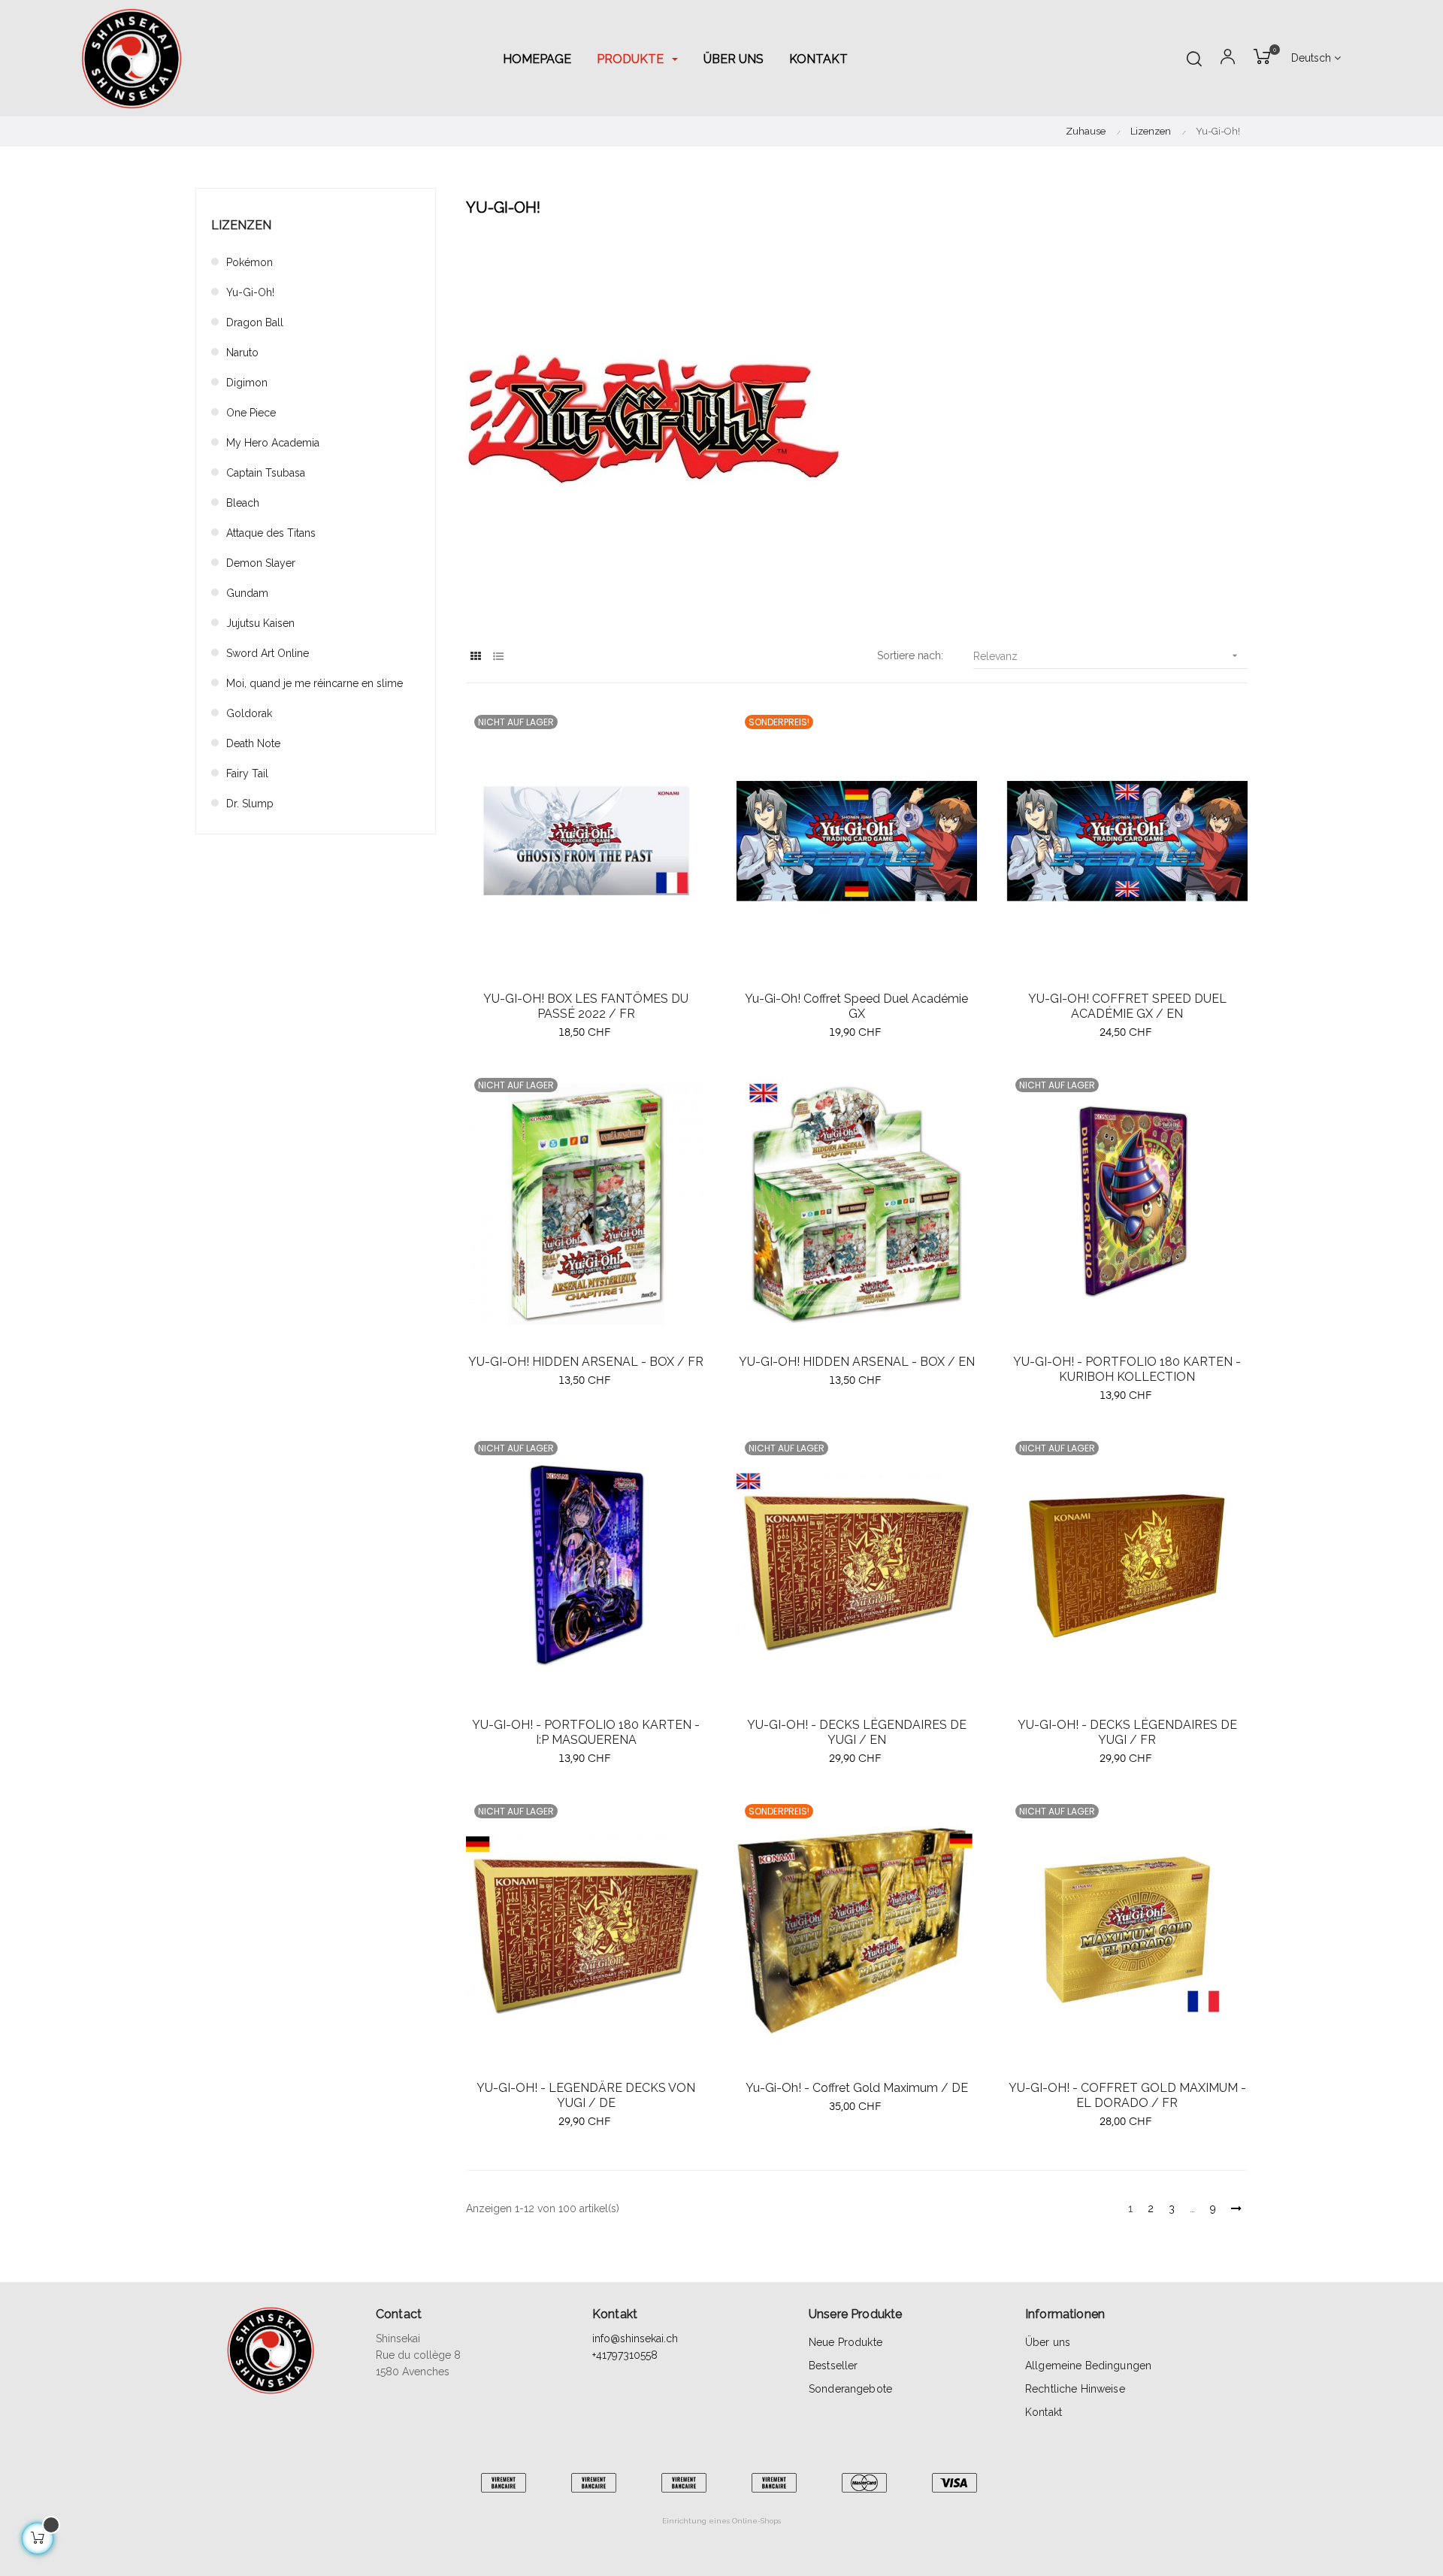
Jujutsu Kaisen (260, 623)
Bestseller (833, 2366)
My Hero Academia (273, 443)
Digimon (247, 383)
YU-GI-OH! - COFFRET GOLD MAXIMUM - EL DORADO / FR (1127, 2095)
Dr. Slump (250, 804)
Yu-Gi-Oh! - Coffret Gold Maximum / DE (857, 2088)
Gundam (247, 593)
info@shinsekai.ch (635, 2338)
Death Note (253, 743)
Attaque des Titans (271, 533)
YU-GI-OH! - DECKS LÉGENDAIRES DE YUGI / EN (857, 1732)
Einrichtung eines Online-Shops (721, 2521)
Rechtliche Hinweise (1075, 2389)
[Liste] (498, 657)
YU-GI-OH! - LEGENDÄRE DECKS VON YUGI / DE (586, 2095)
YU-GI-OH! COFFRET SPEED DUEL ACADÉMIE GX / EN (1127, 1006)
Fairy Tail (247, 773)
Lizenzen (241, 225)
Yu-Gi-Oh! (250, 292)
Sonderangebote (850, 2389)
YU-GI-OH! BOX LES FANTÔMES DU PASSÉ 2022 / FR (586, 1006)
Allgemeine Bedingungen (1088, 2366)
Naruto (242, 353)
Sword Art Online (268, 653)
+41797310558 (625, 2355)
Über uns (1048, 2342)
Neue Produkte (846, 2342)
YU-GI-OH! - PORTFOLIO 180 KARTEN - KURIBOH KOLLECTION (1127, 1369)
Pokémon (250, 262)
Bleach (243, 503)
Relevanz (1107, 656)
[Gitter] (475, 657)
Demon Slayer (261, 563)
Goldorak (249, 713)
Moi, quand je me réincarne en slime (315, 683)
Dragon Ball (255, 322)
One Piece (251, 413)
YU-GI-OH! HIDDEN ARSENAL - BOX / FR (586, 1362)
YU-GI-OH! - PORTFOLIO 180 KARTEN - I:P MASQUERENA (586, 1732)
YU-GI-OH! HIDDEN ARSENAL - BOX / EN (857, 1362)
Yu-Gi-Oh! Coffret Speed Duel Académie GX (856, 1006)
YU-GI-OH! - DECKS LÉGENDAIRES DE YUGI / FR (1127, 1732)
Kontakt (1044, 2412)
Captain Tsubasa (266, 473)
